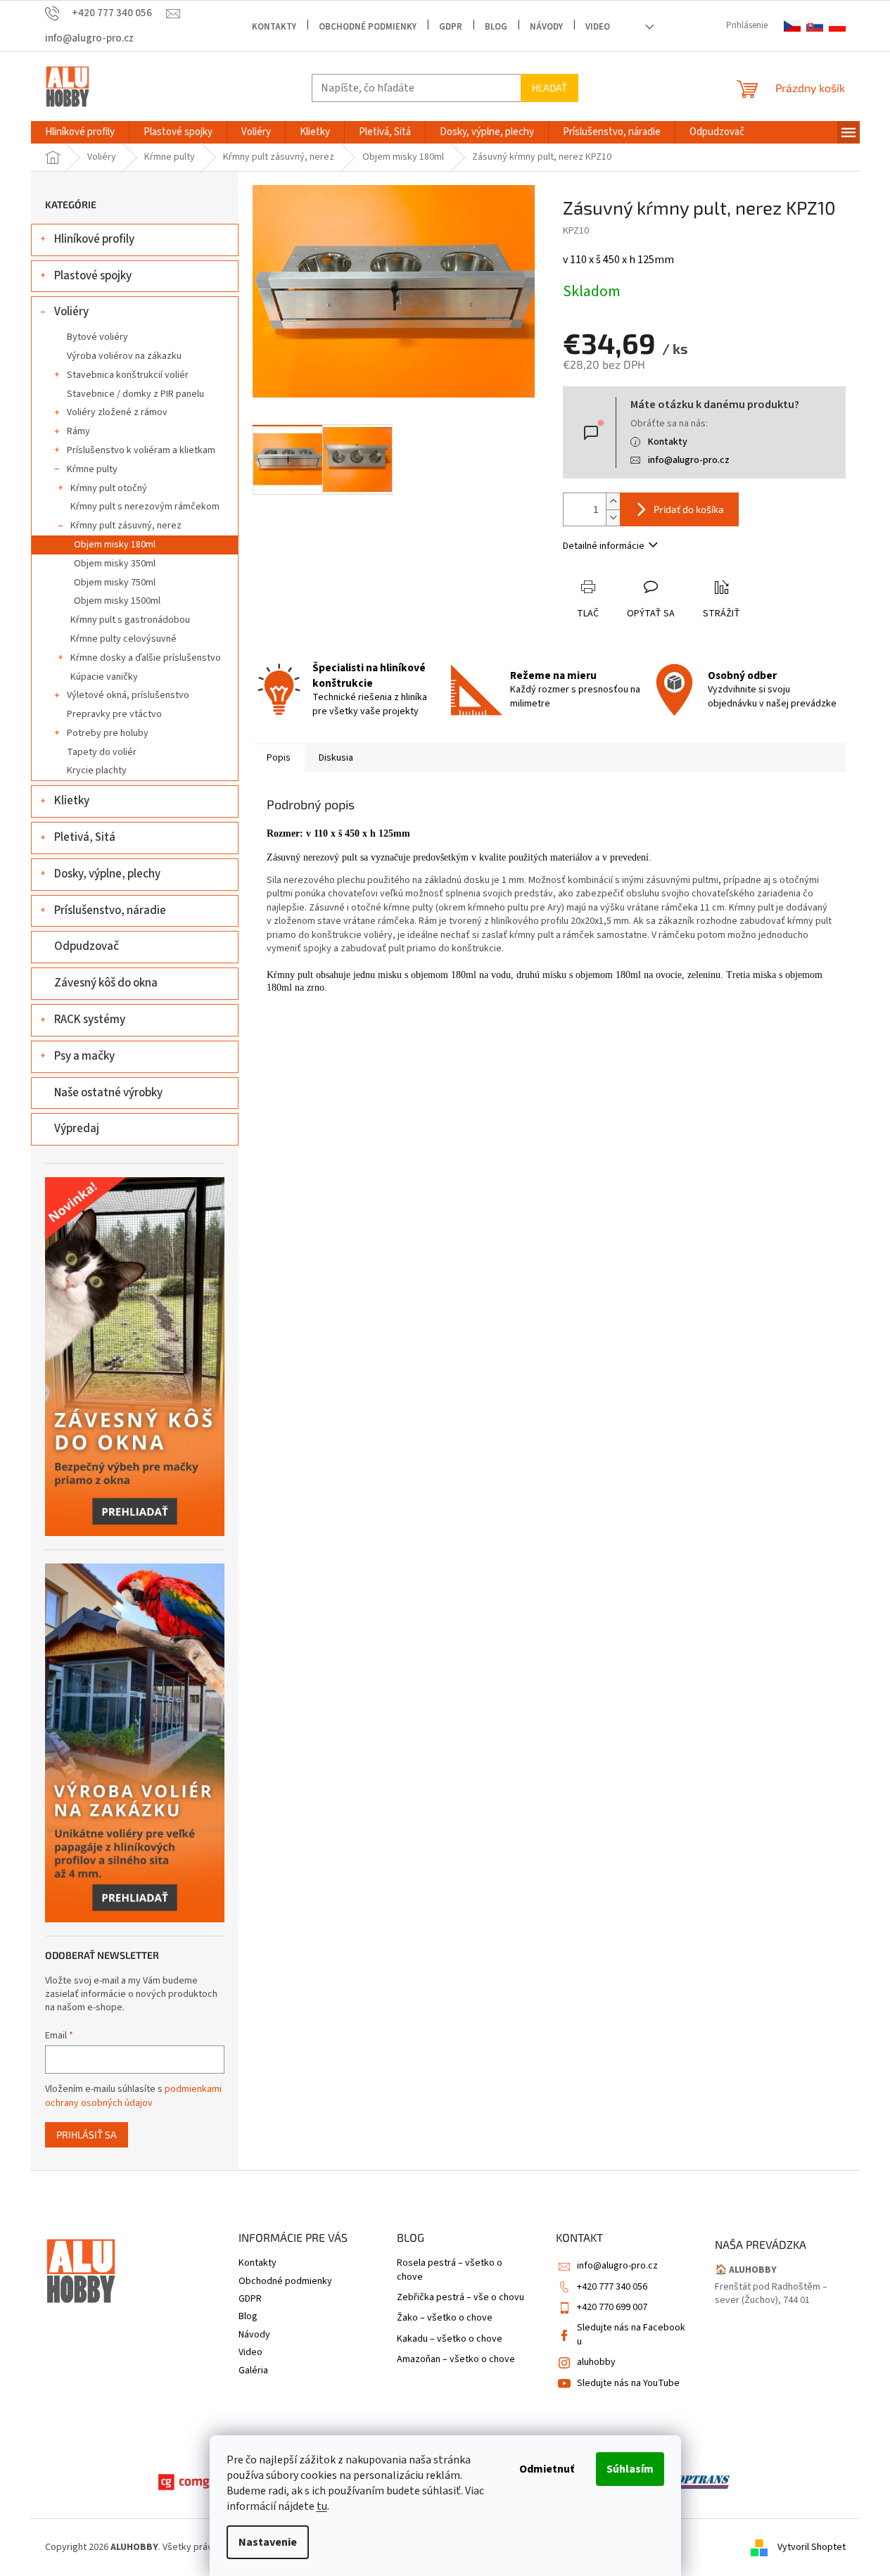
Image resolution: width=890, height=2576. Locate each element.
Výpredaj (77, 1129)
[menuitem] (80, 132)
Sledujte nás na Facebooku (631, 2334)
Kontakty (274, 27)
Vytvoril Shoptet (812, 2547)
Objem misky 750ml (115, 583)
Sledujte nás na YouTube (628, 2383)
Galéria (253, 2371)
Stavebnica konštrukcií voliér (128, 375)
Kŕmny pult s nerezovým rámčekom (145, 507)
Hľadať (549, 88)
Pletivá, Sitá (85, 837)
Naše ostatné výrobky (108, 1093)
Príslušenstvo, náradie (110, 911)
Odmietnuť (547, 2469)
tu (322, 2506)
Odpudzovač (87, 946)
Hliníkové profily (94, 239)
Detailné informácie (604, 546)
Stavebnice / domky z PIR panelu (135, 394)
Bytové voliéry (97, 337)
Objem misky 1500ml (117, 601)
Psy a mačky (84, 1056)
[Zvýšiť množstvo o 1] (613, 501)
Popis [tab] (279, 758)
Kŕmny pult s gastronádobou (130, 620)
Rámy (78, 431)
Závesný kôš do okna (106, 983)
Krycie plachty (97, 770)
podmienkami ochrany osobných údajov (133, 2096)
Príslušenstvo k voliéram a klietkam (141, 450)
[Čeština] (792, 26)
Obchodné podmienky (368, 27)
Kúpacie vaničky (104, 677)
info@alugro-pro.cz (689, 460)
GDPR (451, 27)
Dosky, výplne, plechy (107, 874)
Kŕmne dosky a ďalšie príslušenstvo (146, 658)
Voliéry (71, 312)
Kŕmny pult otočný (109, 488)
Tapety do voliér (102, 752)
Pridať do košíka (689, 509)
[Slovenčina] (815, 26)
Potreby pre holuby (108, 733)
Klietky (72, 801)
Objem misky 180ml (115, 545)
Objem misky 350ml (115, 564)
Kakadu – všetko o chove (450, 2339)
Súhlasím (630, 2469)
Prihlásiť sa (87, 2134)
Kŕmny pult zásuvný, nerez (126, 526)
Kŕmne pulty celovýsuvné (123, 639)
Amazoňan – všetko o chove (456, 2360)
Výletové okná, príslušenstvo (128, 695)
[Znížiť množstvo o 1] (613, 518)
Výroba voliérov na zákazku (124, 356)
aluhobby (596, 2362)
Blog (496, 27)
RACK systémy (90, 1020)
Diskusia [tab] (336, 758)
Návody (546, 27)
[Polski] (837, 26)
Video (598, 27)
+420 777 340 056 (612, 2287)
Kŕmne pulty (92, 469)
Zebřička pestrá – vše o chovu (460, 2298)
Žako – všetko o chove (445, 2318)
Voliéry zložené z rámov (117, 412)
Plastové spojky (93, 276)
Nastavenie (268, 2542)
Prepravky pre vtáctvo (114, 714)
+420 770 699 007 (612, 2307)
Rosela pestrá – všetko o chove (450, 2270)
